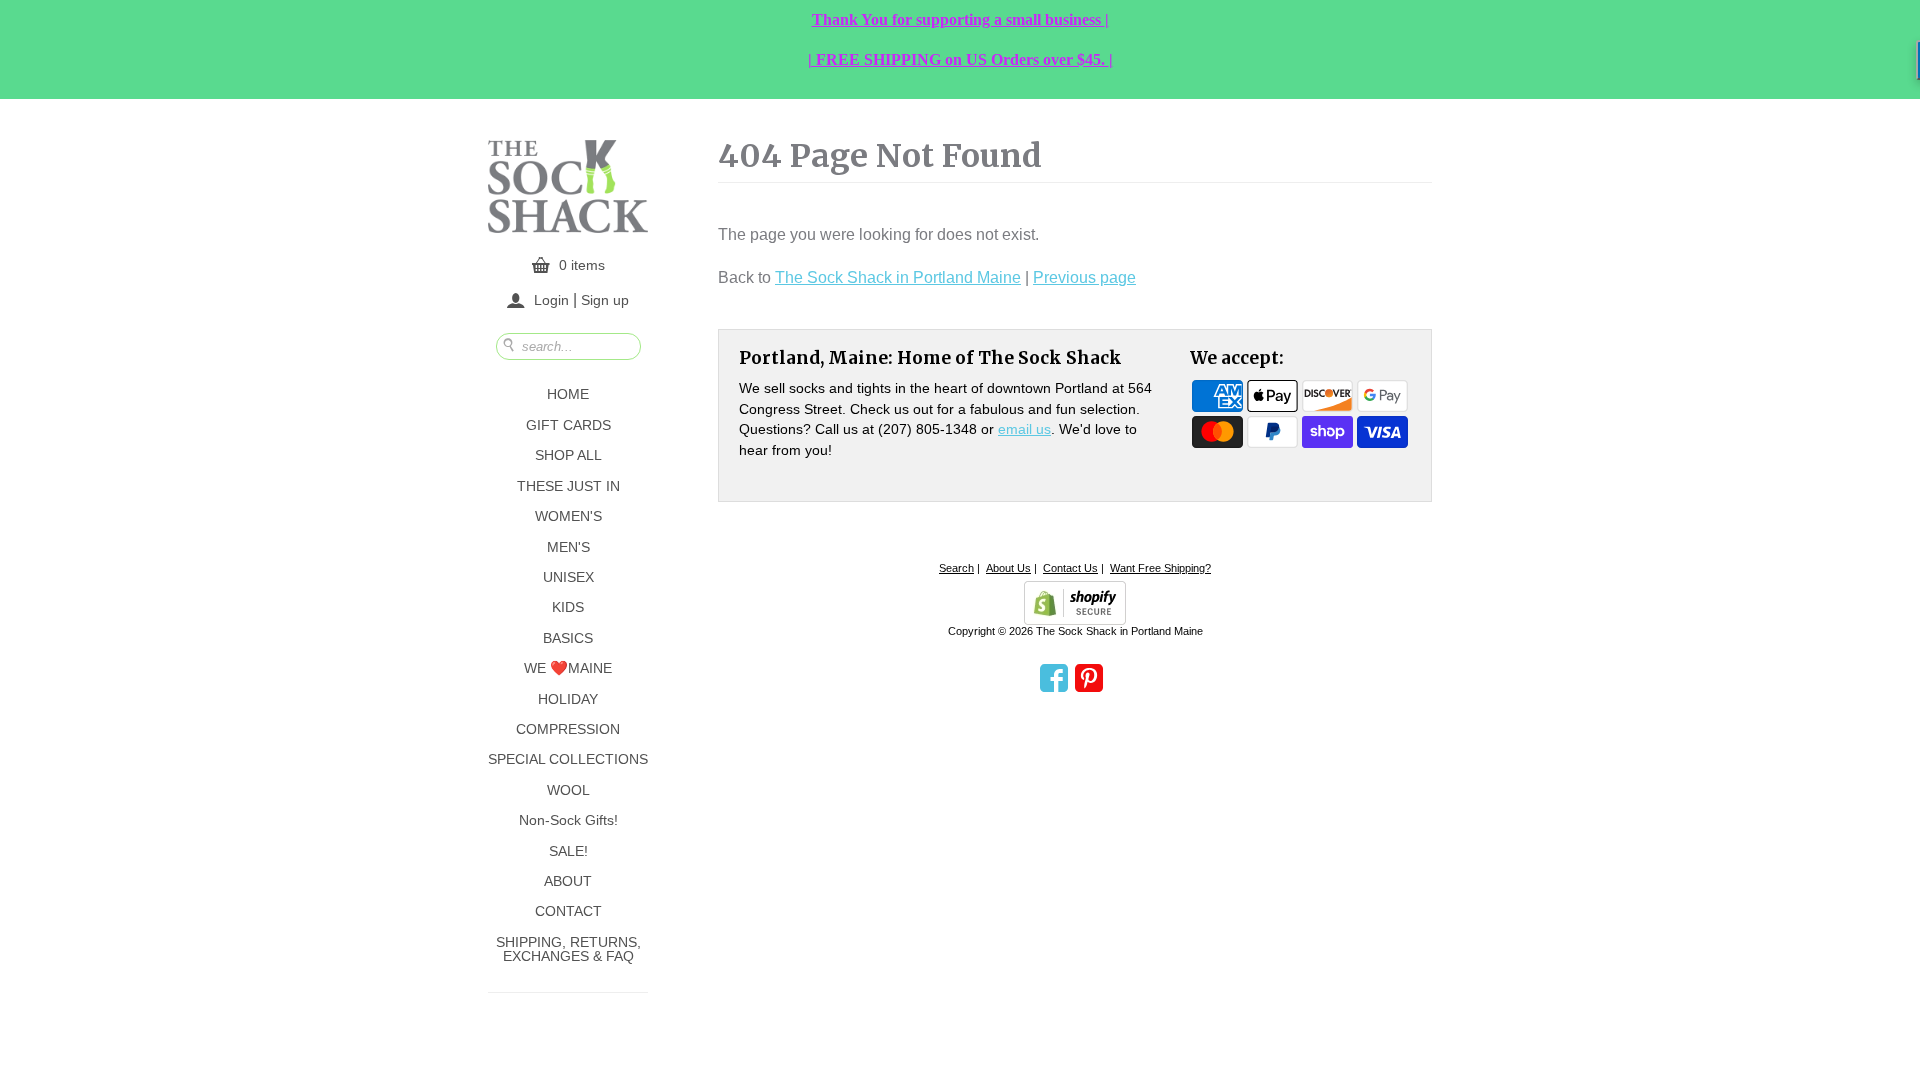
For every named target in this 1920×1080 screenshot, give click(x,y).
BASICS (568, 638)
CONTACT (568, 911)
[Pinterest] (1089, 679)
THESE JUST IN (568, 486)
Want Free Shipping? (1160, 568)
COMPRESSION (568, 729)
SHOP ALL (568, 455)
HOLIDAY (568, 699)
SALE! (568, 851)
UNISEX (568, 577)
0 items (582, 265)
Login (551, 300)
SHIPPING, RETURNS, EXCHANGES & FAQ (568, 949)
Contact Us (1070, 568)
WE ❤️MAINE (568, 668)
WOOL (568, 790)
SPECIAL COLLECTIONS (568, 759)
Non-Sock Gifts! (568, 820)
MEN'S (568, 547)
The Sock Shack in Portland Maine (898, 277)
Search (956, 568)
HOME (568, 394)
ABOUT (568, 881)
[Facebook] (1054, 679)
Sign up (605, 299)
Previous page (1084, 277)
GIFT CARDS (568, 425)
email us (1024, 429)
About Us (1008, 568)
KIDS (568, 607)
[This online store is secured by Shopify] (1075, 603)
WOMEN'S (568, 516)
